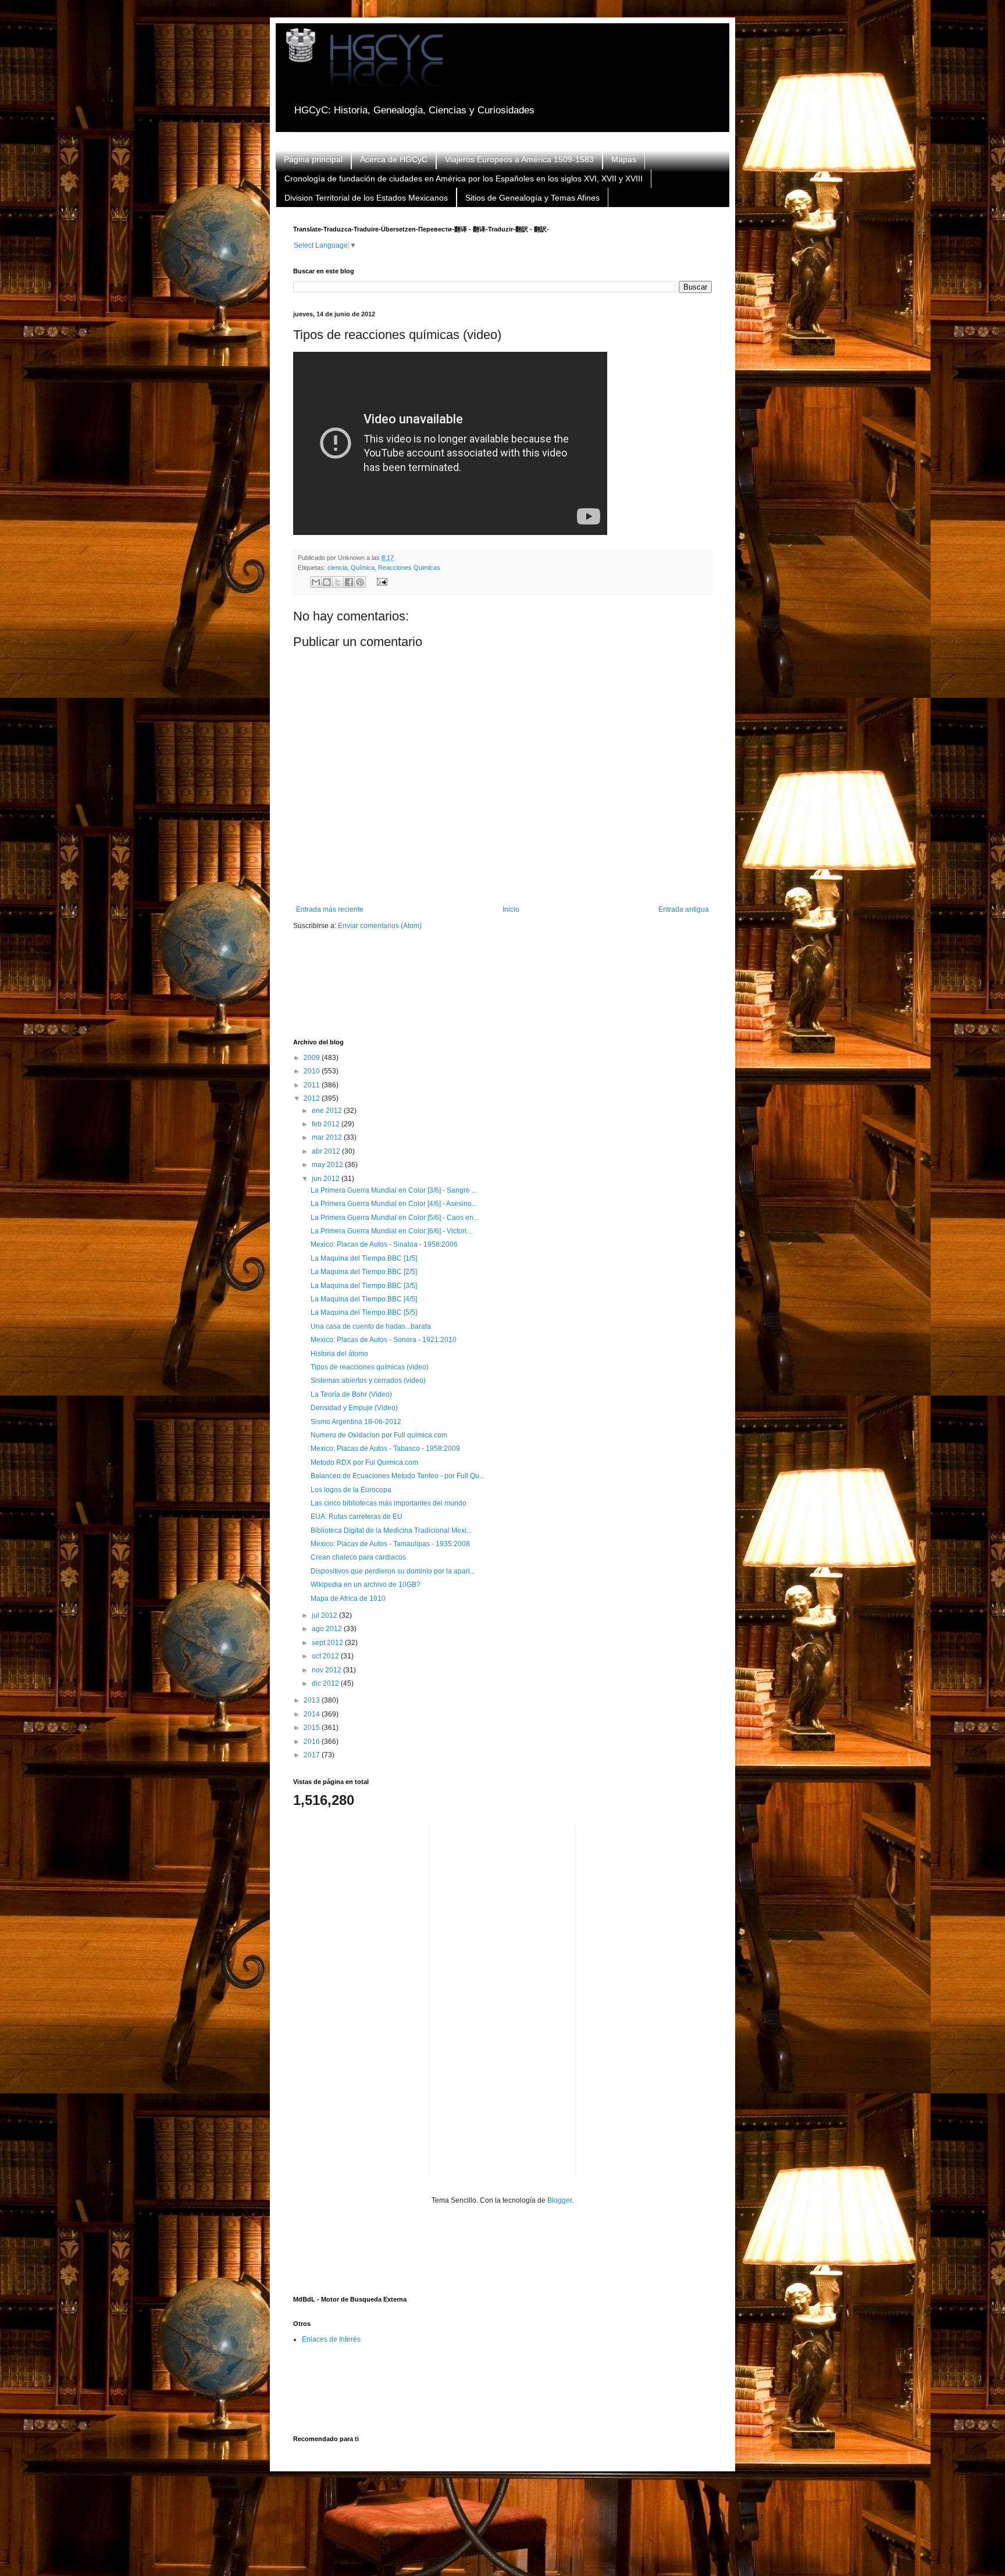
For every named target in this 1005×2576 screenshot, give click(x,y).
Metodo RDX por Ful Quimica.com (364, 1462)
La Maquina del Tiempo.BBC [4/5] (364, 1299)
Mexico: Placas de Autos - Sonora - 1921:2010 (384, 1340)
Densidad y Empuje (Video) (354, 1408)
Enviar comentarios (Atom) (380, 926)
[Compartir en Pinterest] (360, 582)
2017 (313, 1755)
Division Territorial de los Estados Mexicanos (366, 198)
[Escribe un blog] (327, 582)
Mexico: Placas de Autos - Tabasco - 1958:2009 (385, 1448)
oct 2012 (326, 1656)
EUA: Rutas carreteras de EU (357, 1517)
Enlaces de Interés (331, 2339)
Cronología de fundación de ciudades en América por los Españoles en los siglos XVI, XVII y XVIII (464, 179)
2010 (313, 1071)
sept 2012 (328, 1643)
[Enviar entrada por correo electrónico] (380, 581)
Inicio (511, 909)
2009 (313, 1058)
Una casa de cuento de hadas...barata (371, 1326)
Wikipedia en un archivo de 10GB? (366, 1585)
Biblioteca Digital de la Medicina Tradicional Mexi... (391, 1530)
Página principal (313, 159)
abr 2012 (327, 1151)
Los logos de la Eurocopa (351, 1490)
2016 (313, 1742)
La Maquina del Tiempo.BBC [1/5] (364, 1258)
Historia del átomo (339, 1354)
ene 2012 (328, 1111)
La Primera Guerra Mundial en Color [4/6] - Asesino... (394, 1204)
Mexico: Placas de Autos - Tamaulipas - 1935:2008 (390, 1544)
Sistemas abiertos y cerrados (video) (368, 1380)
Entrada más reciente (330, 909)
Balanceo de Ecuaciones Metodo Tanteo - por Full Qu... (398, 1476)
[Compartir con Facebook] (349, 582)
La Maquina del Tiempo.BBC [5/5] (364, 1312)
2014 (313, 1714)
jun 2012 (327, 1179)
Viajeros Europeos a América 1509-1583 (519, 159)
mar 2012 (328, 1137)
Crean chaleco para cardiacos (358, 1557)
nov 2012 (327, 1670)
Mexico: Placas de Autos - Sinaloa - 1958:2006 (384, 1244)
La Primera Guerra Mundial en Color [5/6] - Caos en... (395, 1218)
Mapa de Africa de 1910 (348, 1599)
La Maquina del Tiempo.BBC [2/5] (364, 1272)
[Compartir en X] (338, 582)
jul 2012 (325, 1615)
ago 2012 (328, 1629)
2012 (313, 1098)
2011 (313, 1085)
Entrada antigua (684, 909)
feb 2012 (327, 1124)
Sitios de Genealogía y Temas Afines (532, 198)
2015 (313, 1728)
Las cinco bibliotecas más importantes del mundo (389, 1503)
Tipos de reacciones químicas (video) (370, 1367)
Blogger (559, 2200)
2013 (313, 1700)
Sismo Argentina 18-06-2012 (356, 1422)
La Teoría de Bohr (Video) (351, 1394)
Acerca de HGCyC (394, 159)
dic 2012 (326, 1683)
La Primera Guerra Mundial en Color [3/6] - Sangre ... (394, 1190)
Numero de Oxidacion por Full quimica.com (379, 1435)
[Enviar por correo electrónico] (316, 582)
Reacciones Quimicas (409, 568)
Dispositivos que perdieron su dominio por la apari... (393, 1571)
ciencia (337, 568)
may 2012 (328, 1165)
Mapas (624, 159)
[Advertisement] (505, 992)
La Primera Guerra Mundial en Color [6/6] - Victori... (391, 1231)
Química (363, 568)
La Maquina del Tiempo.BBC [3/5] (364, 1286)
